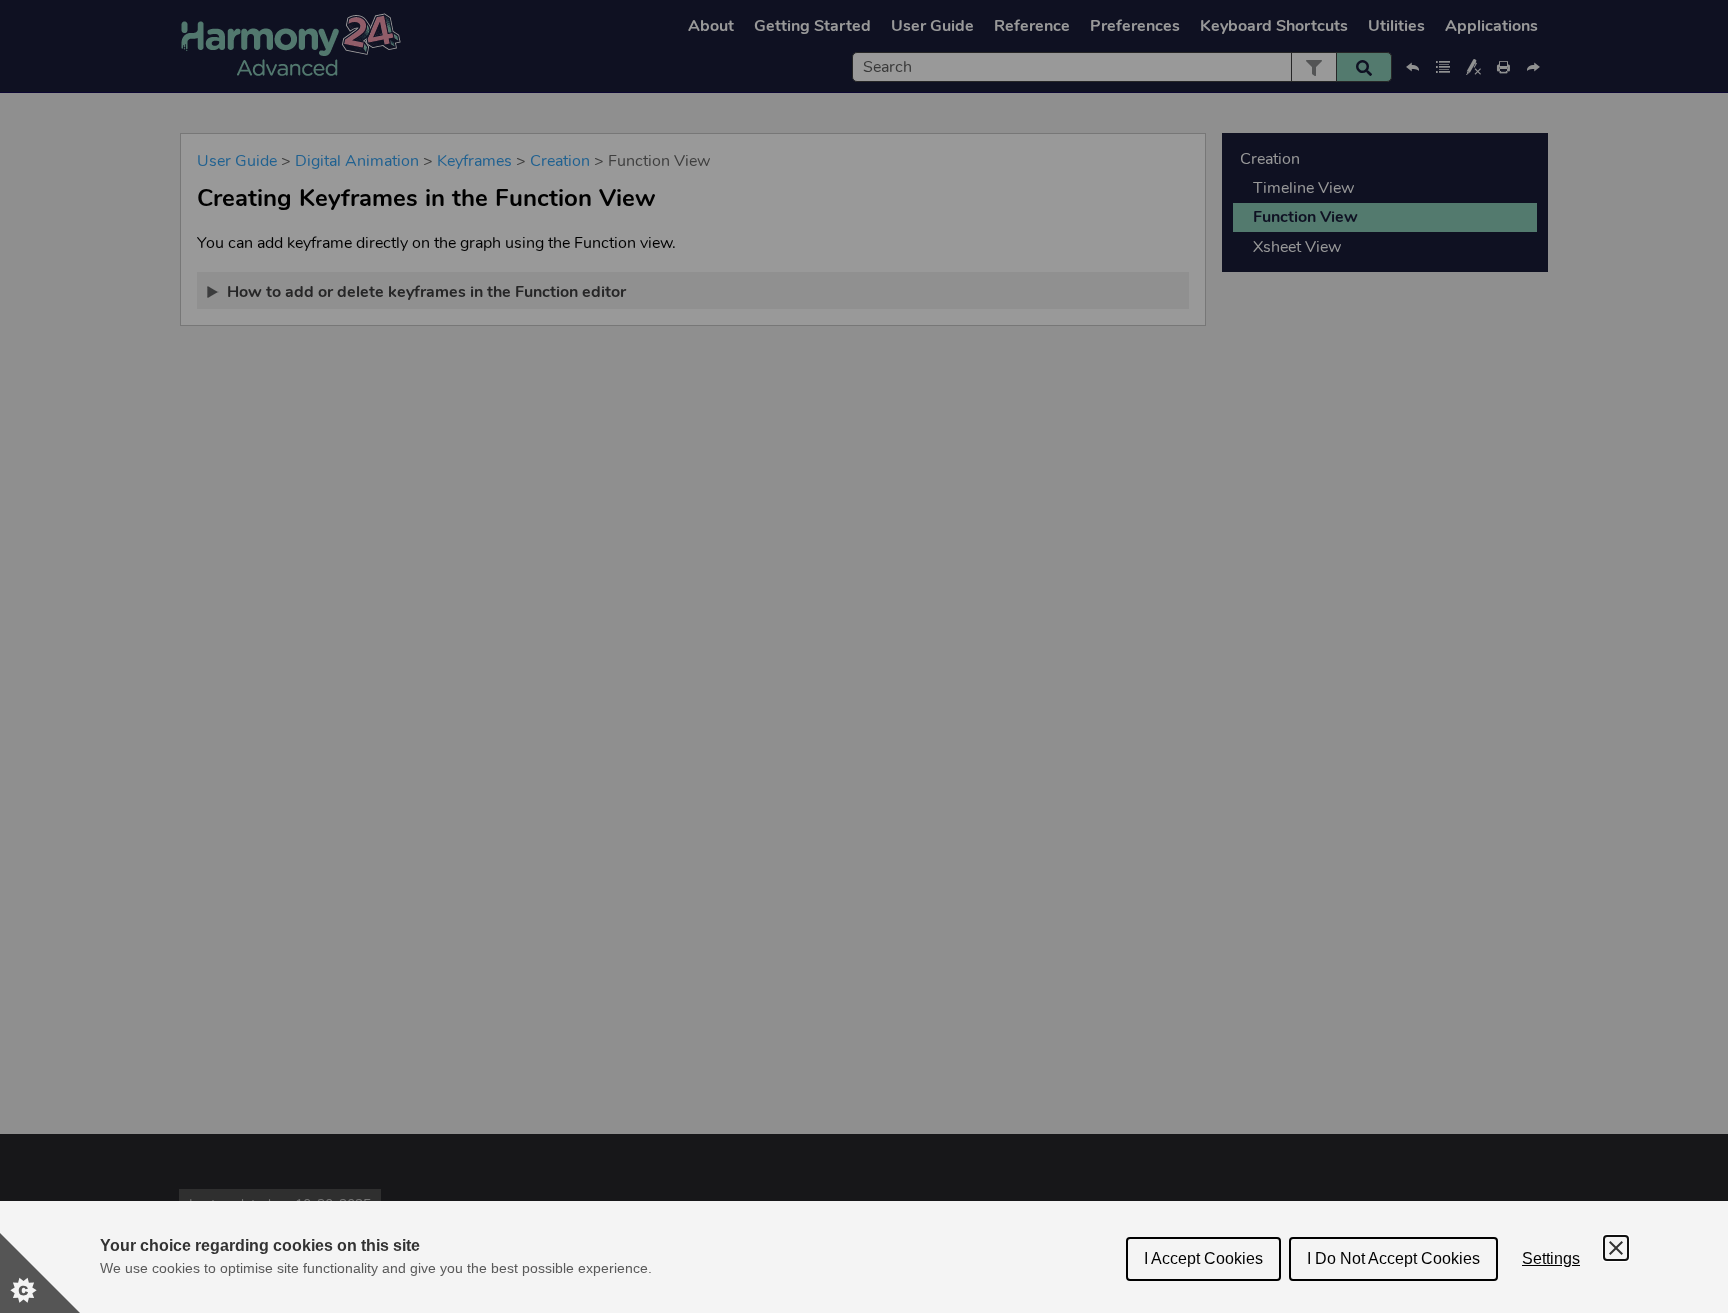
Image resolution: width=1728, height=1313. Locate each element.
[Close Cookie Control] (1616, 1248)
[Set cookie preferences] (40, 1273)
